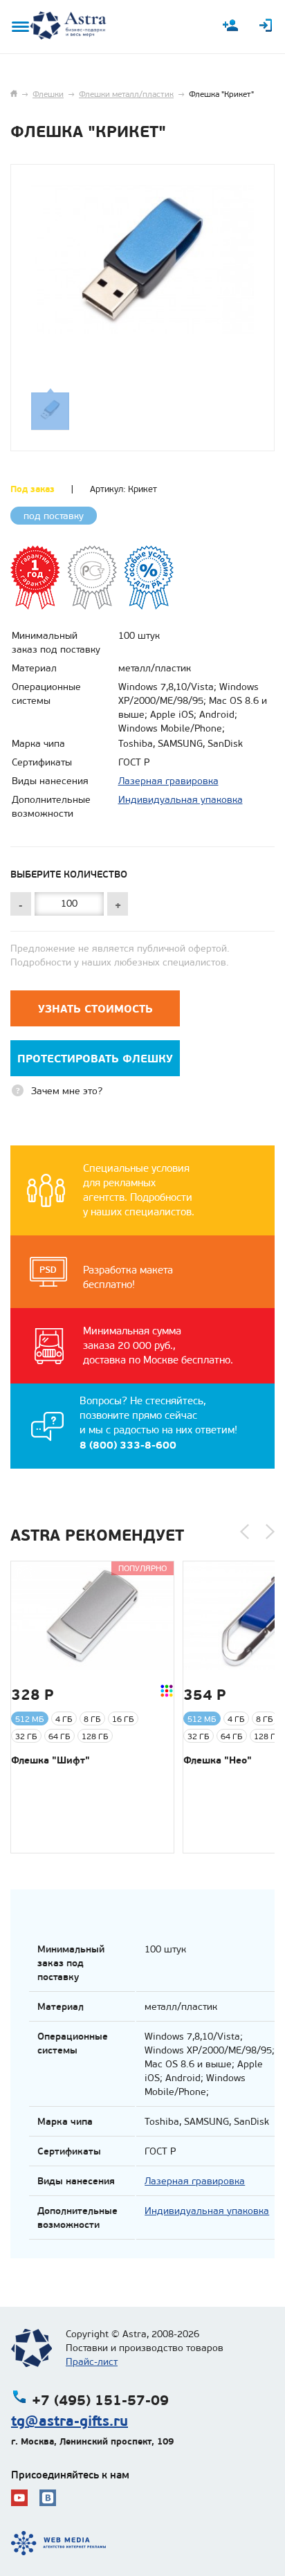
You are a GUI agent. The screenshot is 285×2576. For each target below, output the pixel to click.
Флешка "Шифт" (50, 1760)
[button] (245, 1532)
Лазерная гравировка (168, 781)
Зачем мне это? (67, 1091)
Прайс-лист (92, 2362)
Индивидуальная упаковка (181, 800)
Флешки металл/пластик (126, 94)
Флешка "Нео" (218, 1760)
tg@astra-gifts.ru (70, 2421)
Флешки (48, 94)
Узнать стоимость (95, 1009)
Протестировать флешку (95, 1059)
